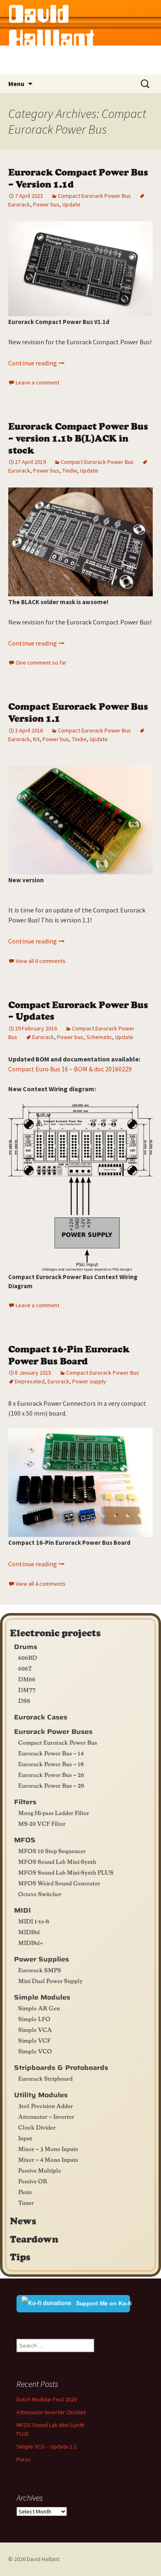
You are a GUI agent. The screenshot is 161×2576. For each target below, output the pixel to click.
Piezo (25, 2192)
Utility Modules (41, 2095)
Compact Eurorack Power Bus (94, 196)
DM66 (27, 1679)
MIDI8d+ (31, 1942)
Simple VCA (35, 2029)
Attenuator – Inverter (46, 2116)
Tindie (70, 471)
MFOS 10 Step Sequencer (52, 1851)
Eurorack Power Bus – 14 (51, 1753)
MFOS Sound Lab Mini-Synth (57, 1861)
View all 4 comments (41, 1584)
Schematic (99, 1037)
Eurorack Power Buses (53, 1732)
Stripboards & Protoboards (61, 2068)
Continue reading (37, 363)
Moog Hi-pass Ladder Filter (54, 1813)
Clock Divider (37, 2127)
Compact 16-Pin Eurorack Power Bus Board (69, 1354)
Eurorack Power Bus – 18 (51, 1764)
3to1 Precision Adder (46, 2105)
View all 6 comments (41, 961)
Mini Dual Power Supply (50, 1981)
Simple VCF (34, 2040)
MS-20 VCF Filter (42, 1823)
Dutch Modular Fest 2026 (47, 2399)
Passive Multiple (40, 2170)
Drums (26, 1647)
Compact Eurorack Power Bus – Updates (78, 1010)
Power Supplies (41, 1959)
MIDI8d (29, 1932)
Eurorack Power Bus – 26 (51, 1774)
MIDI (22, 1910)
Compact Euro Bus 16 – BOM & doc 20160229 (70, 1069)
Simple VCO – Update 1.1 (47, 2446)
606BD (28, 1657)
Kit (36, 739)
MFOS (25, 1840)
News (23, 2221)
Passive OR (33, 2181)
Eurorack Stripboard (45, 2078)
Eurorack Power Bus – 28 (51, 1785)
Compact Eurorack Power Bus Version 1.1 (78, 712)
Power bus (46, 204)
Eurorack (43, 1037)
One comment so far (41, 663)
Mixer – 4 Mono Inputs (48, 2159)
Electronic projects (55, 1633)
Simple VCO (35, 2051)
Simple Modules (42, 1997)
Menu (16, 84)
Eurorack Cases (41, 1717)
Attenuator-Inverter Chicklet (51, 2412)
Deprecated (30, 1381)
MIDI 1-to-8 (34, 1921)
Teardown (34, 2239)
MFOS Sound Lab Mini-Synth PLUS (66, 1872)
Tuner (26, 2202)
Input (25, 2138)
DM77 (27, 1690)
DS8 (24, 1700)
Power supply (89, 1381)
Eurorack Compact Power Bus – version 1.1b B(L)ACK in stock (78, 437)
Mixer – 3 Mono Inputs (48, 2149)
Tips (20, 2257)
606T (25, 1668)
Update (71, 204)
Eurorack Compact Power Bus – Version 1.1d (78, 178)
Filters (25, 1802)
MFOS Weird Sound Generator (59, 1883)
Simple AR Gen (39, 2008)
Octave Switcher (40, 1894)
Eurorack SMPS (40, 1970)
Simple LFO (34, 2019)
